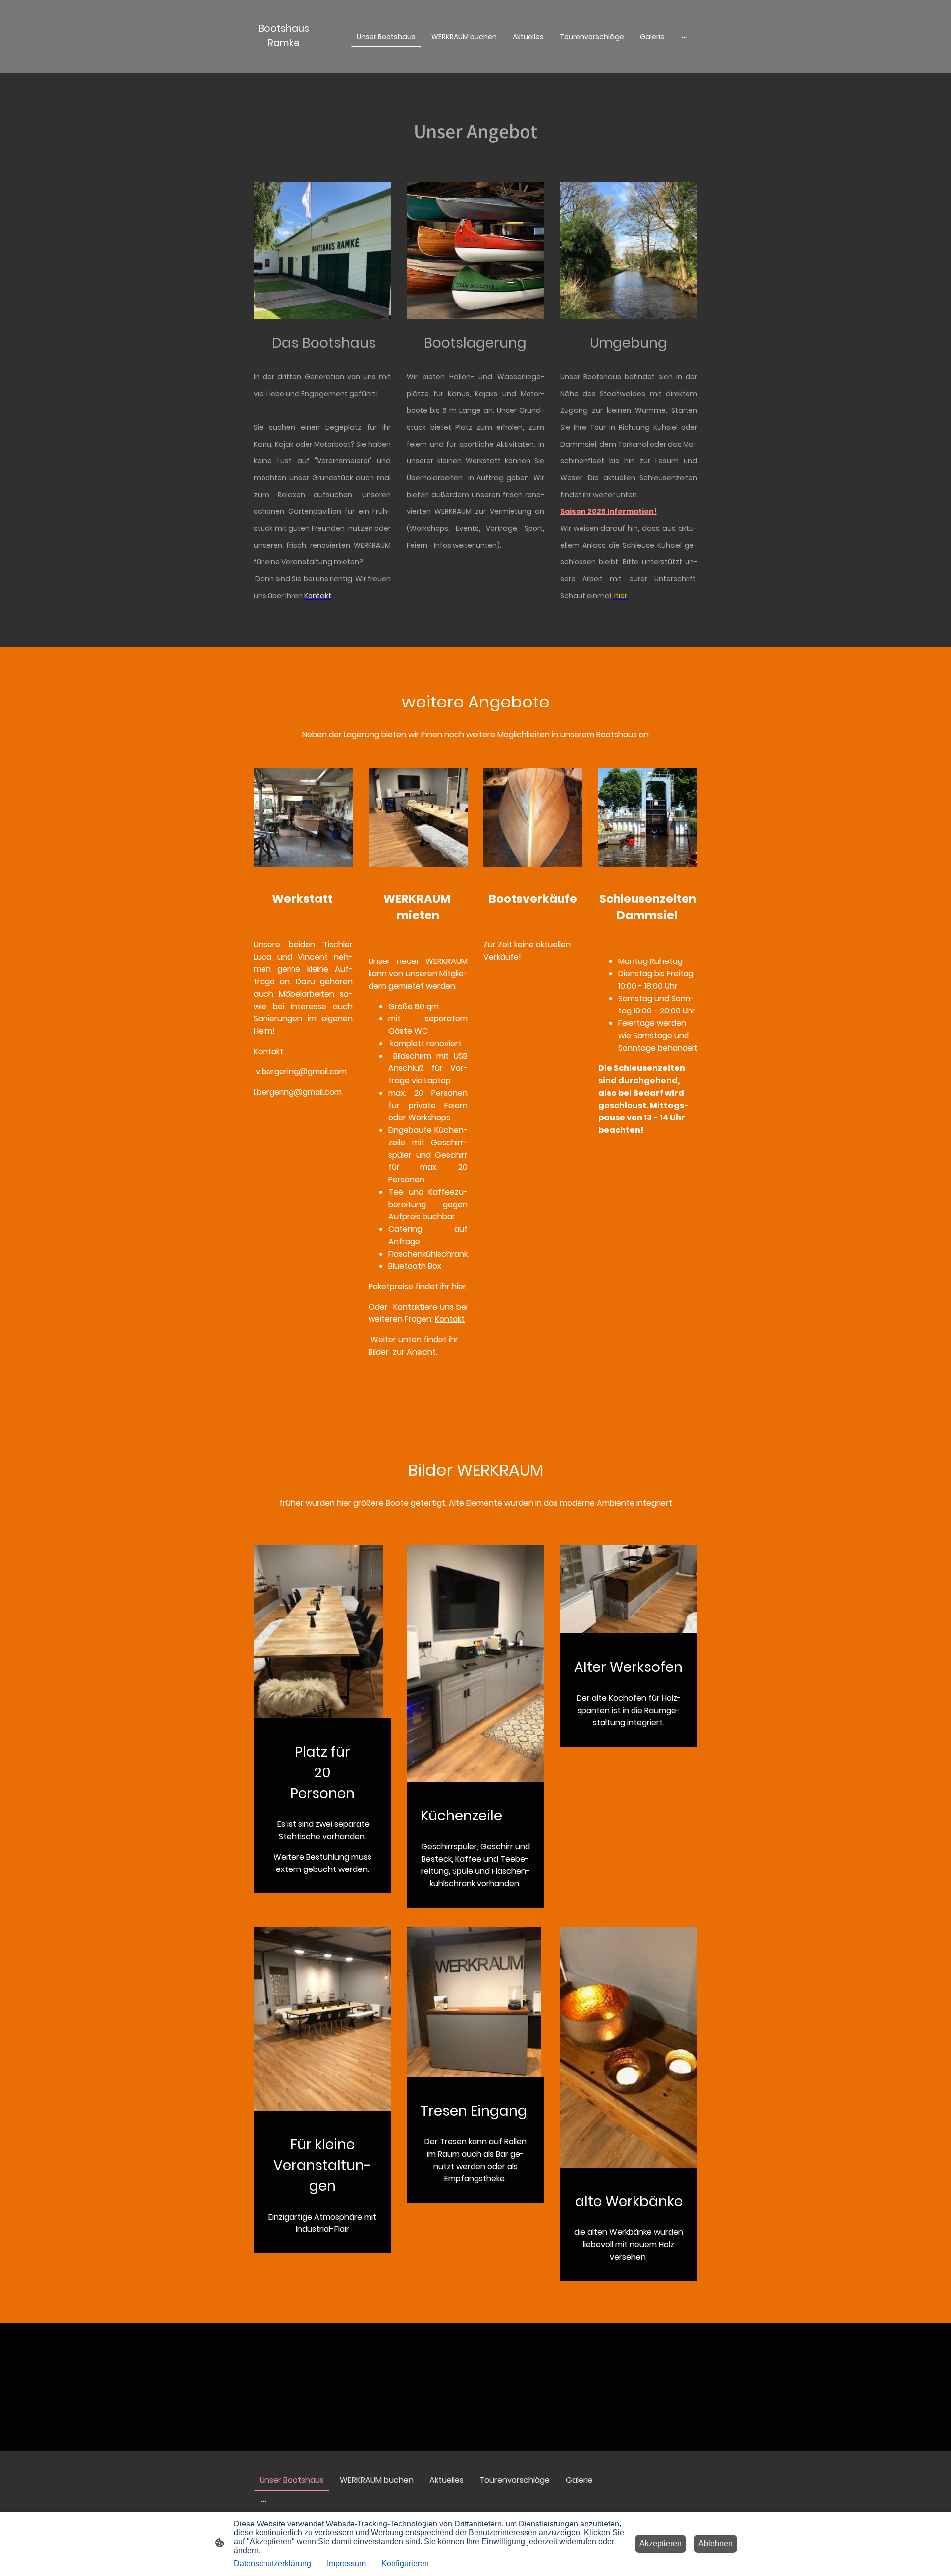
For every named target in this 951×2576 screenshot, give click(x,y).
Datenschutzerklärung (272, 2563)
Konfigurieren (405, 2563)
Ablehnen (715, 2544)
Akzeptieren (660, 2544)
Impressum (346, 2563)
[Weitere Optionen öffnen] (684, 37)
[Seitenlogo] (284, 59)
